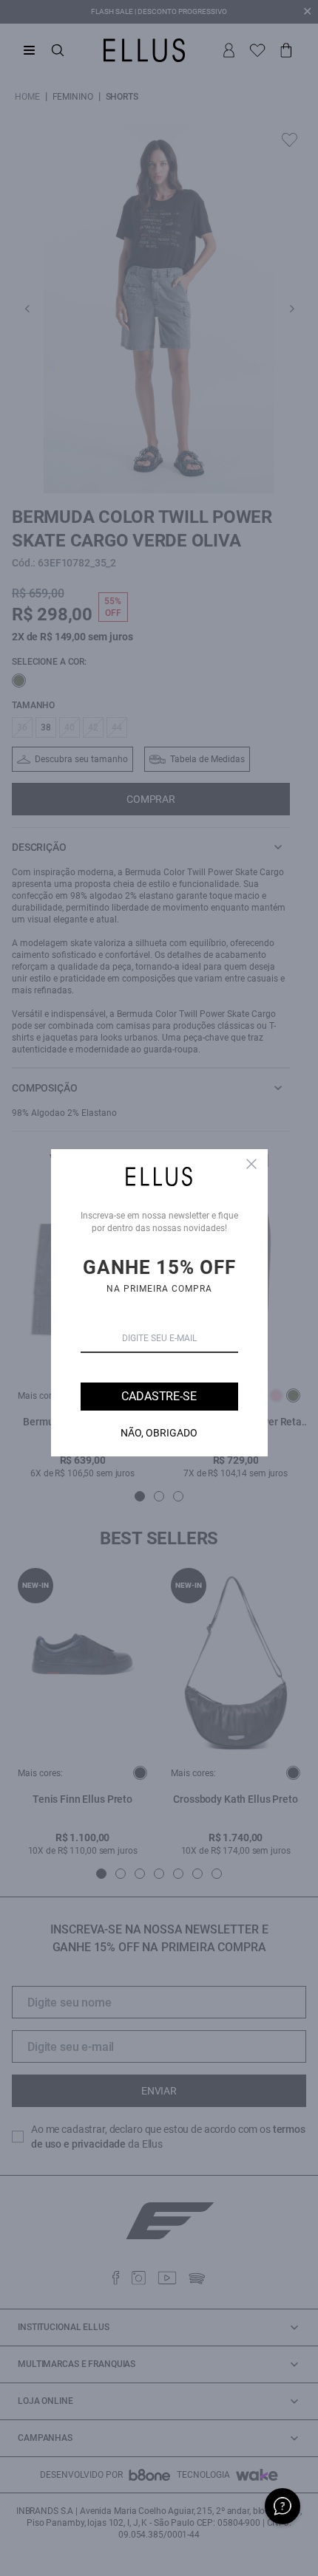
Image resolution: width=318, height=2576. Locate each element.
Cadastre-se (159, 1396)
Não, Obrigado (159, 1433)
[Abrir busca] (58, 50)
